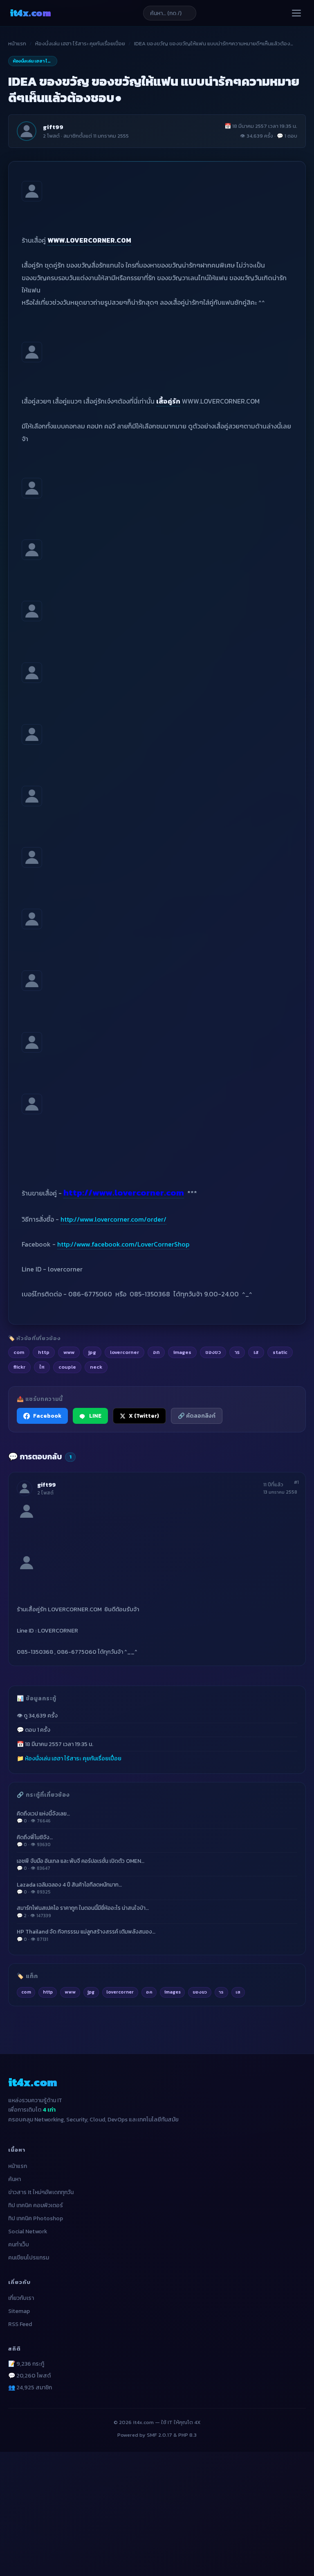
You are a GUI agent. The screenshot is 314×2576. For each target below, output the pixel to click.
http (48, 1992)
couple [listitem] (67, 1367)
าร (221, 1992)
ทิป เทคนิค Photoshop (36, 2218)
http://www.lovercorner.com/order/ (113, 1219)
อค (149, 1992)
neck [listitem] (96, 1367)
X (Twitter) (144, 1416)
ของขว (200, 1992)
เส (238, 1992)
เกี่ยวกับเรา (21, 2298)
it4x (30, 13)
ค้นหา (15, 2179)
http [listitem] (44, 1352)
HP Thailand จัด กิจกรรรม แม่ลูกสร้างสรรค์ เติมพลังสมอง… (86, 1935)
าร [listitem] (237, 1352)
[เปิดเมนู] (296, 13)
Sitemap (19, 2311)
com (26, 1992)
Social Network (28, 2231)
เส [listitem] (256, 1352)
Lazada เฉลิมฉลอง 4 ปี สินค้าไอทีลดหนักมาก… (69, 1888)
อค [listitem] (156, 1352)
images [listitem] (182, 1352)
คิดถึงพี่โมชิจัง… (35, 1841)
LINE (95, 1416)
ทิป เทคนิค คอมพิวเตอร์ (36, 2205)
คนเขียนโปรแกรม (29, 2258)
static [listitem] (280, 1352)
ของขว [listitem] (213, 1352)
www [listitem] (69, 1352)
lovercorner (120, 1992)
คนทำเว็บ (19, 2245)
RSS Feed (20, 2324)
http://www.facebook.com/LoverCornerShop (123, 1244)
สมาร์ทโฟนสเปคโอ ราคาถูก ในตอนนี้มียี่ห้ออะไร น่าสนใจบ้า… (83, 1911)
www (70, 1992)
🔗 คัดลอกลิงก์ (197, 1416)
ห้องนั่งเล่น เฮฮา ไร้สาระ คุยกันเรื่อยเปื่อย (80, 43)
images (173, 1992)
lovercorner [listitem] (124, 1352)
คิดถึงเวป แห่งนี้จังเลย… (43, 1817)
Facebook (47, 1416)
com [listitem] (19, 1352)
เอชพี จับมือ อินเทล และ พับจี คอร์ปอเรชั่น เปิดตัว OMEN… (81, 1864)
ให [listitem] (42, 1367)
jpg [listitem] (92, 1352)
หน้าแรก (17, 43)
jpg (91, 1992)
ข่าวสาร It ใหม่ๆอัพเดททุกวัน (41, 2192)
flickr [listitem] (19, 1367)
